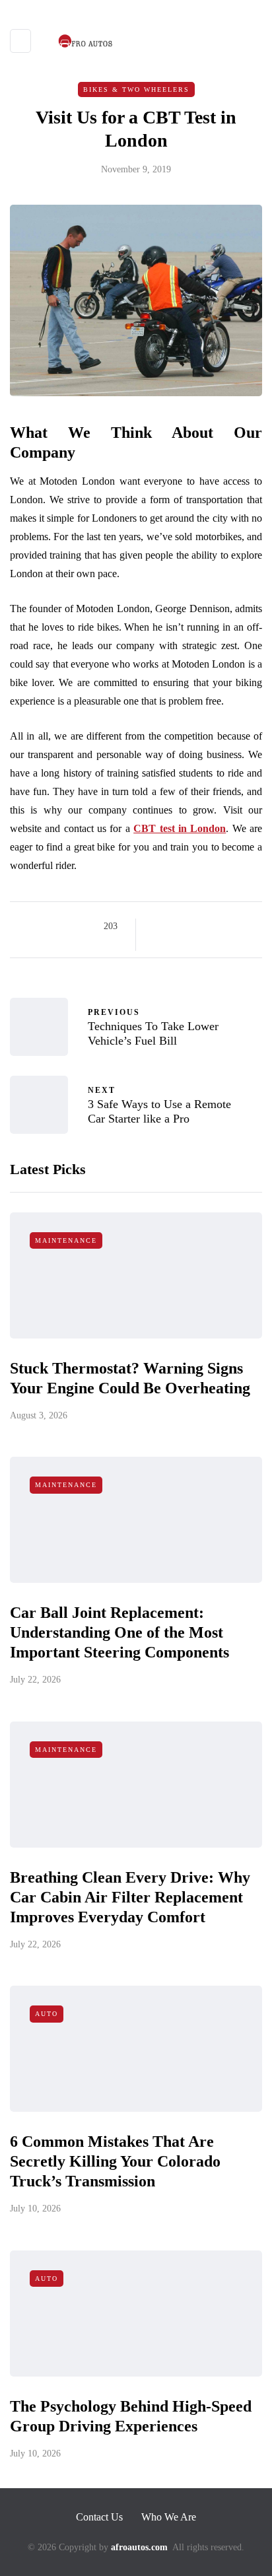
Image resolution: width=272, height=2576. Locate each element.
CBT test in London (180, 828)
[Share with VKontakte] (240, 926)
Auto (47, 2014)
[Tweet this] (174, 926)
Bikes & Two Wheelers (136, 89)
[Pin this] (223, 926)
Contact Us (99, 2517)
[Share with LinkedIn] (207, 926)
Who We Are (169, 2517)
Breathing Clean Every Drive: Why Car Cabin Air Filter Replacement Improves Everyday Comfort (130, 1897)
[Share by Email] (157, 943)
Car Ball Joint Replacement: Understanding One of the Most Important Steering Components (119, 1632)
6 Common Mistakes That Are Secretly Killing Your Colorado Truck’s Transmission (115, 2161)
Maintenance (66, 1240)
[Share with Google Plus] (190, 926)
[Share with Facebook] (157, 926)
